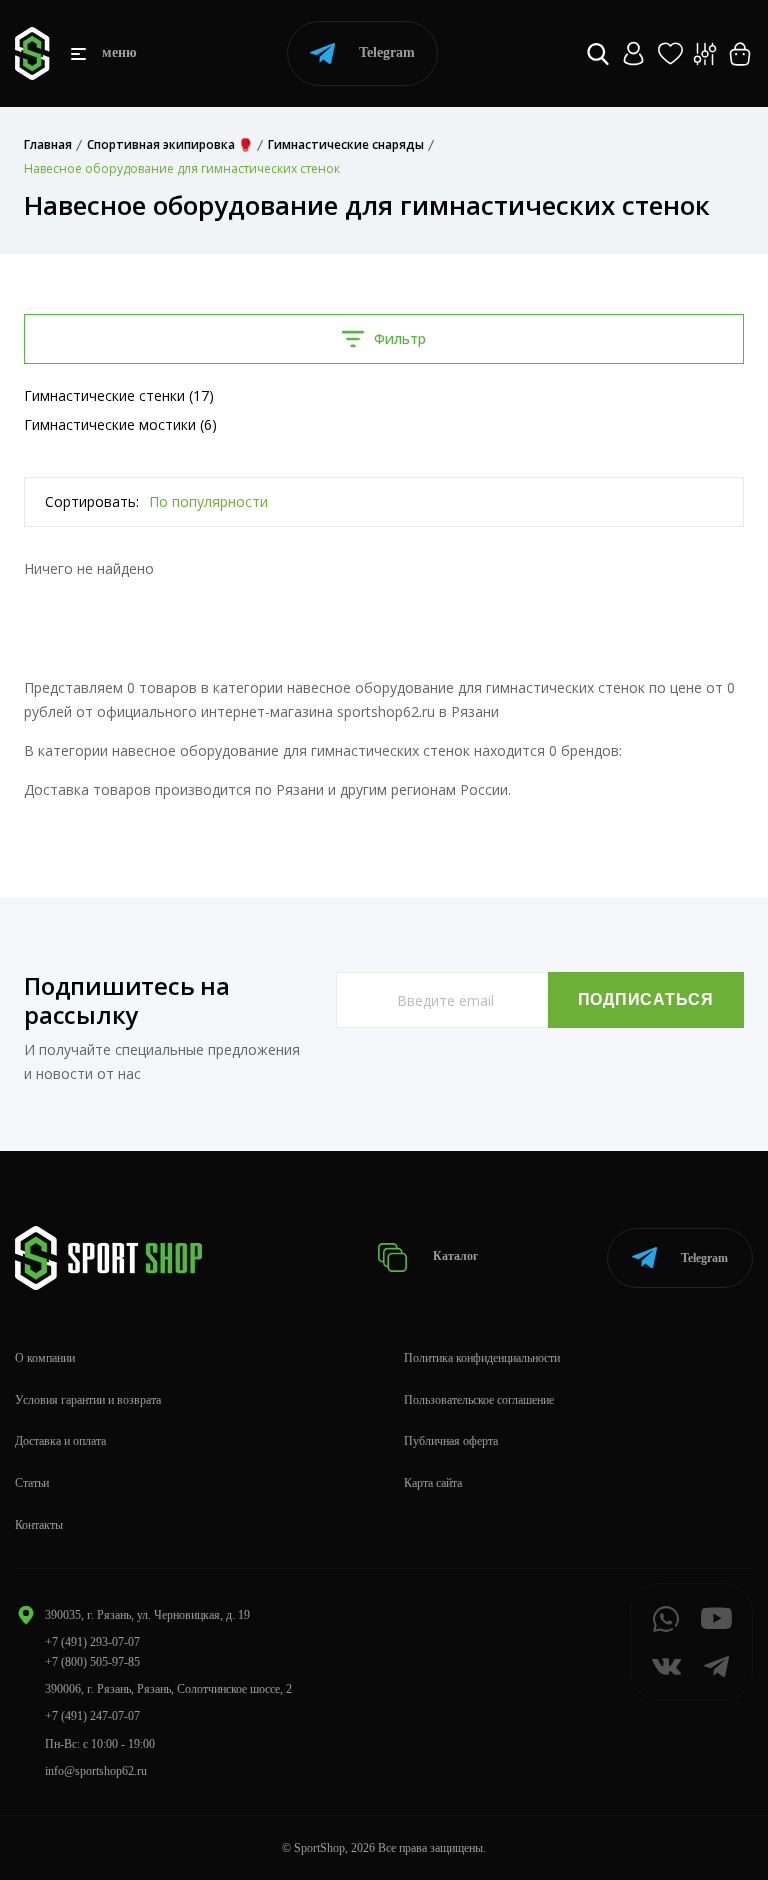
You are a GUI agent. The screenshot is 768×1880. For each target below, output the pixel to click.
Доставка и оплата (60, 1441)
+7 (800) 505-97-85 (92, 1662)
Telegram (387, 52)
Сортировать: (92, 501)
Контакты (39, 1525)
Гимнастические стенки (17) (119, 395)
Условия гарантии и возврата (88, 1400)
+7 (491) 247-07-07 (92, 1716)
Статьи (32, 1483)
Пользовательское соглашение (479, 1400)
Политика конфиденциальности (482, 1358)
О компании (45, 1358)
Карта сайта (433, 1483)
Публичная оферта (451, 1441)
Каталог (454, 1257)
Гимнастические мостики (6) (120, 424)
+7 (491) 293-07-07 (92, 1642)
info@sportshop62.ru (96, 1771)
